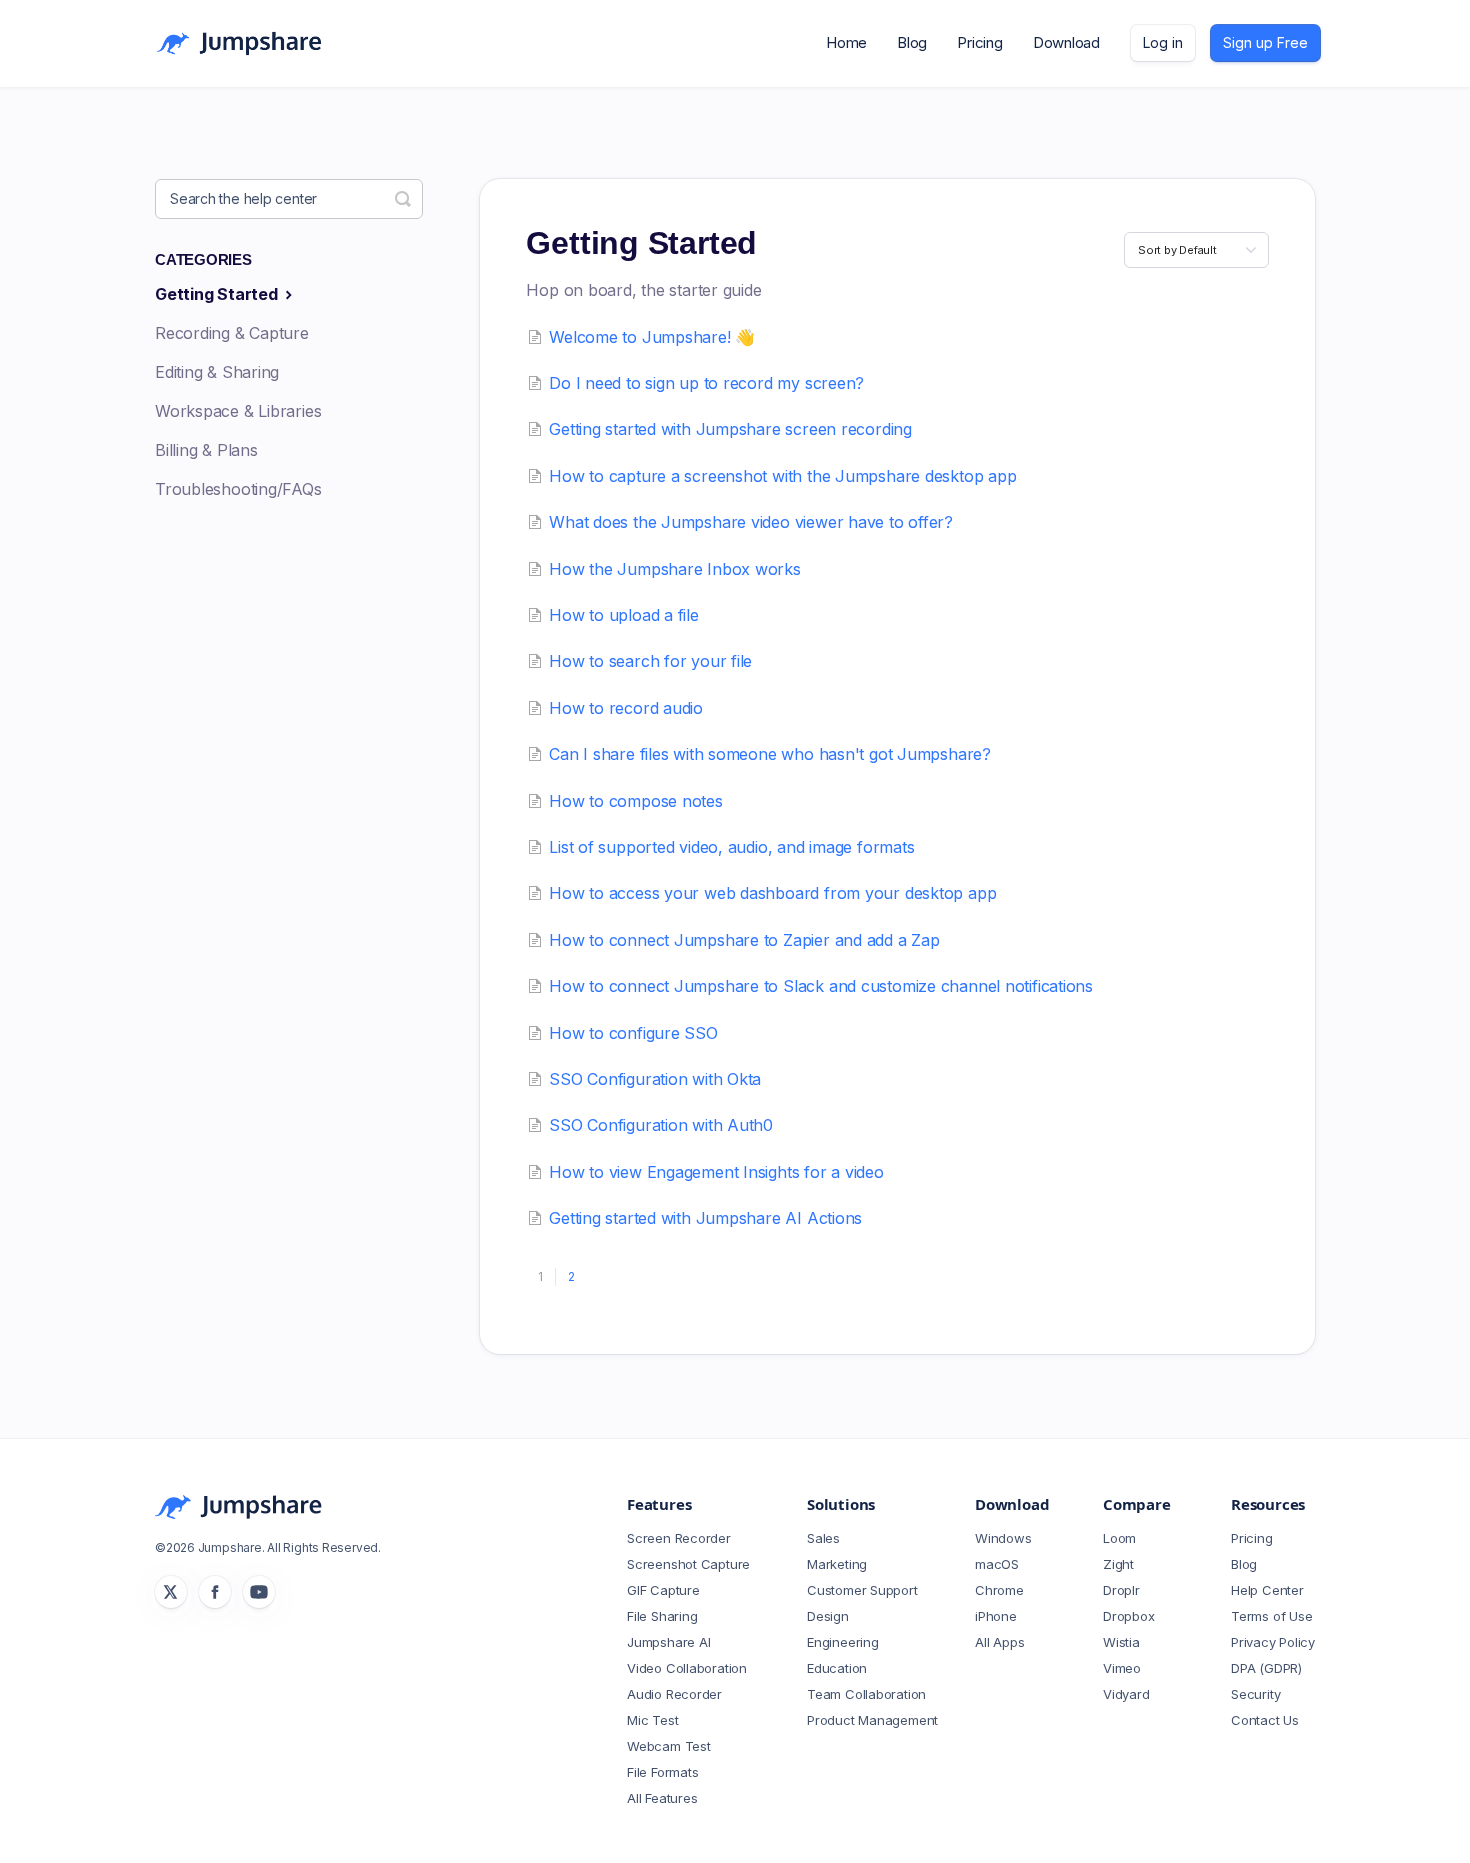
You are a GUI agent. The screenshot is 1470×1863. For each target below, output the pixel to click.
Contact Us (1265, 1720)
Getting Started (218, 294)
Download (1066, 42)
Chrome (999, 1590)
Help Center (1267, 1590)
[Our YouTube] (259, 1592)
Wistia (1121, 1642)
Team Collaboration (866, 1694)
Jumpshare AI (668, 1642)
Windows (1003, 1538)
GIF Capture (663, 1590)
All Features (662, 1798)
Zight (1118, 1564)
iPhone (996, 1616)
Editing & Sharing (217, 372)
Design (828, 1616)
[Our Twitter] (171, 1592)
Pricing (979, 42)
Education (837, 1668)
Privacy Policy (1273, 1642)
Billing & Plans (206, 450)
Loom (1119, 1538)
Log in (1163, 42)
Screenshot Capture (688, 1564)
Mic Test (652, 1720)
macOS (997, 1564)
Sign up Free (1265, 42)
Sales (823, 1538)
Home (846, 42)
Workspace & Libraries (238, 411)
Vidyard (1126, 1694)
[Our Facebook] (215, 1592)
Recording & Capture (232, 333)
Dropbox (1128, 1616)
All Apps (999, 1642)
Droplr (1121, 1590)
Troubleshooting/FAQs (238, 489)
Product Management (872, 1720)
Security (1255, 1694)
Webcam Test (669, 1746)
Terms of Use (1271, 1616)
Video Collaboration (687, 1668)
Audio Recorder (674, 1694)
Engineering (843, 1642)
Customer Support (862, 1590)
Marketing (837, 1564)
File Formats (662, 1772)
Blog (912, 42)
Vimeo (1122, 1668)
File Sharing (662, 1616)
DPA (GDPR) (1266, 1668)
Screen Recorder (679, 1538)
